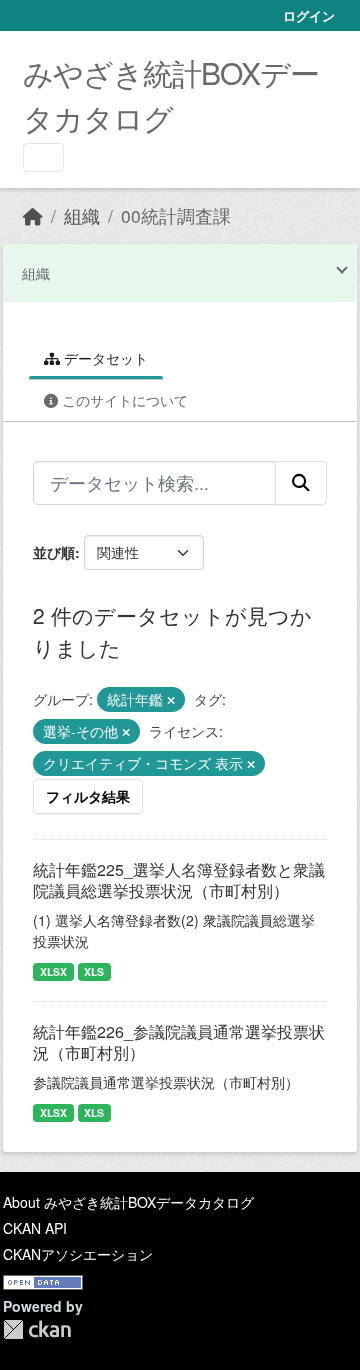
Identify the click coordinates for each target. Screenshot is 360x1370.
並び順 (54, 552)
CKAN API (35, 1228)
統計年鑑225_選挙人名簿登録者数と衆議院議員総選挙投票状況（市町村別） (179, 880)
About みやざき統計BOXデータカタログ (128, 1202)
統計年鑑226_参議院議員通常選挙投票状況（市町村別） (179, 1042)
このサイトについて (123, 400)
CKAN (37, 1329)
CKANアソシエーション (78, 1254)
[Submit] (301, 483)
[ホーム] (33, 215)
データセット (104, 358)
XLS (94, 971)
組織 (82, 215)
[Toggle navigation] (43, 157)
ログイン (309, 15)
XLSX (53, 971)
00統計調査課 (176, 215)
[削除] (171, 700)
